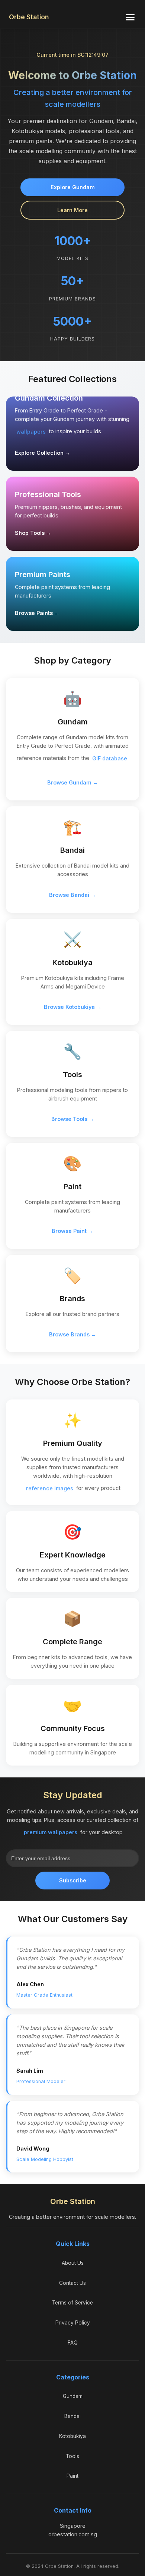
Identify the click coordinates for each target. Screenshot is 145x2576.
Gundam (73, 2396)
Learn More (72, 210)
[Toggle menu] (130, 17)
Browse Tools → (73, 1119)
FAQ (73, 2343)
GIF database (110, 758)
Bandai (72, 2416)
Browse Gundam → (73, 782)
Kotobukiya (72, 2436)
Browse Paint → (72, 1231)
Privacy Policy (73, 2323)
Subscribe (73, 1880)
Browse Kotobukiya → (73, 1007)
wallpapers (31, 432)
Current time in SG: (72, 55)
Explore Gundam (73, 187)
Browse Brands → (73, 1334)
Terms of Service (72, 2303)
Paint (72, 2476)
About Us (73, 2263)
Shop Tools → (33, 533)
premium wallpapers (51, 1832)
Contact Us (72, 2283)
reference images (50, 1488)
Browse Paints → (37, 613)
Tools (72, 2456)
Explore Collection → (43, 453)
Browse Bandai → (72, 895)
